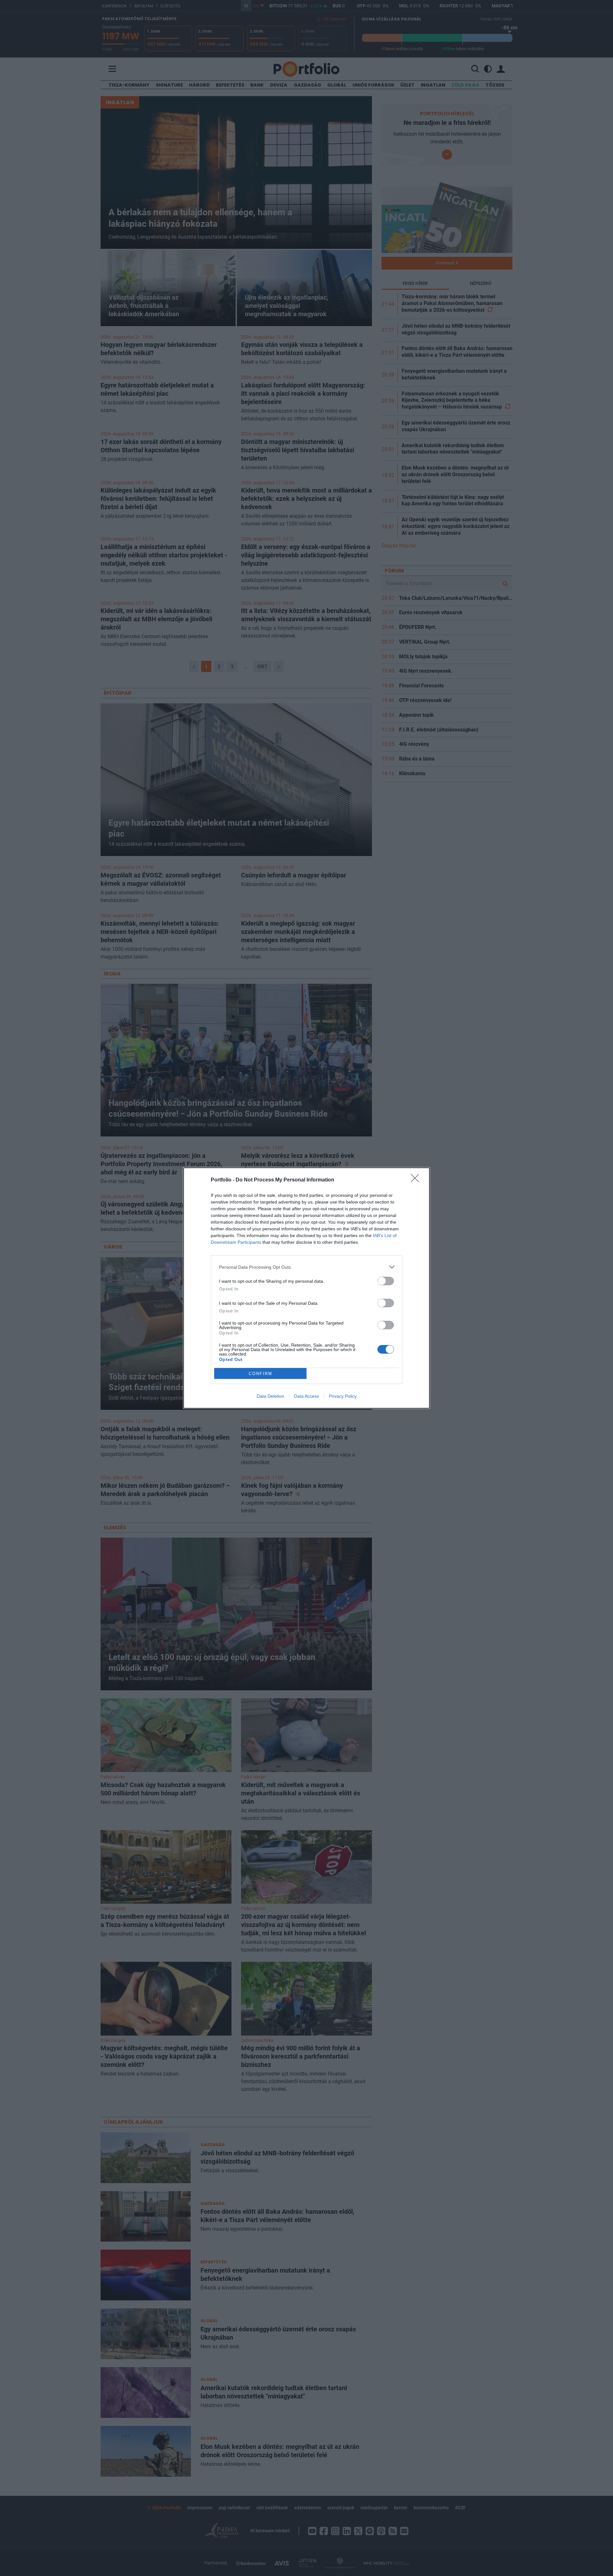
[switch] (386, 1281)
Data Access (306, 1396)
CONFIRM (261, 1374)
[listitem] (306, 1267)
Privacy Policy (343, 1396)
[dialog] (306, 1288)
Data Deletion (270, 1396)
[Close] (417, 1180)
